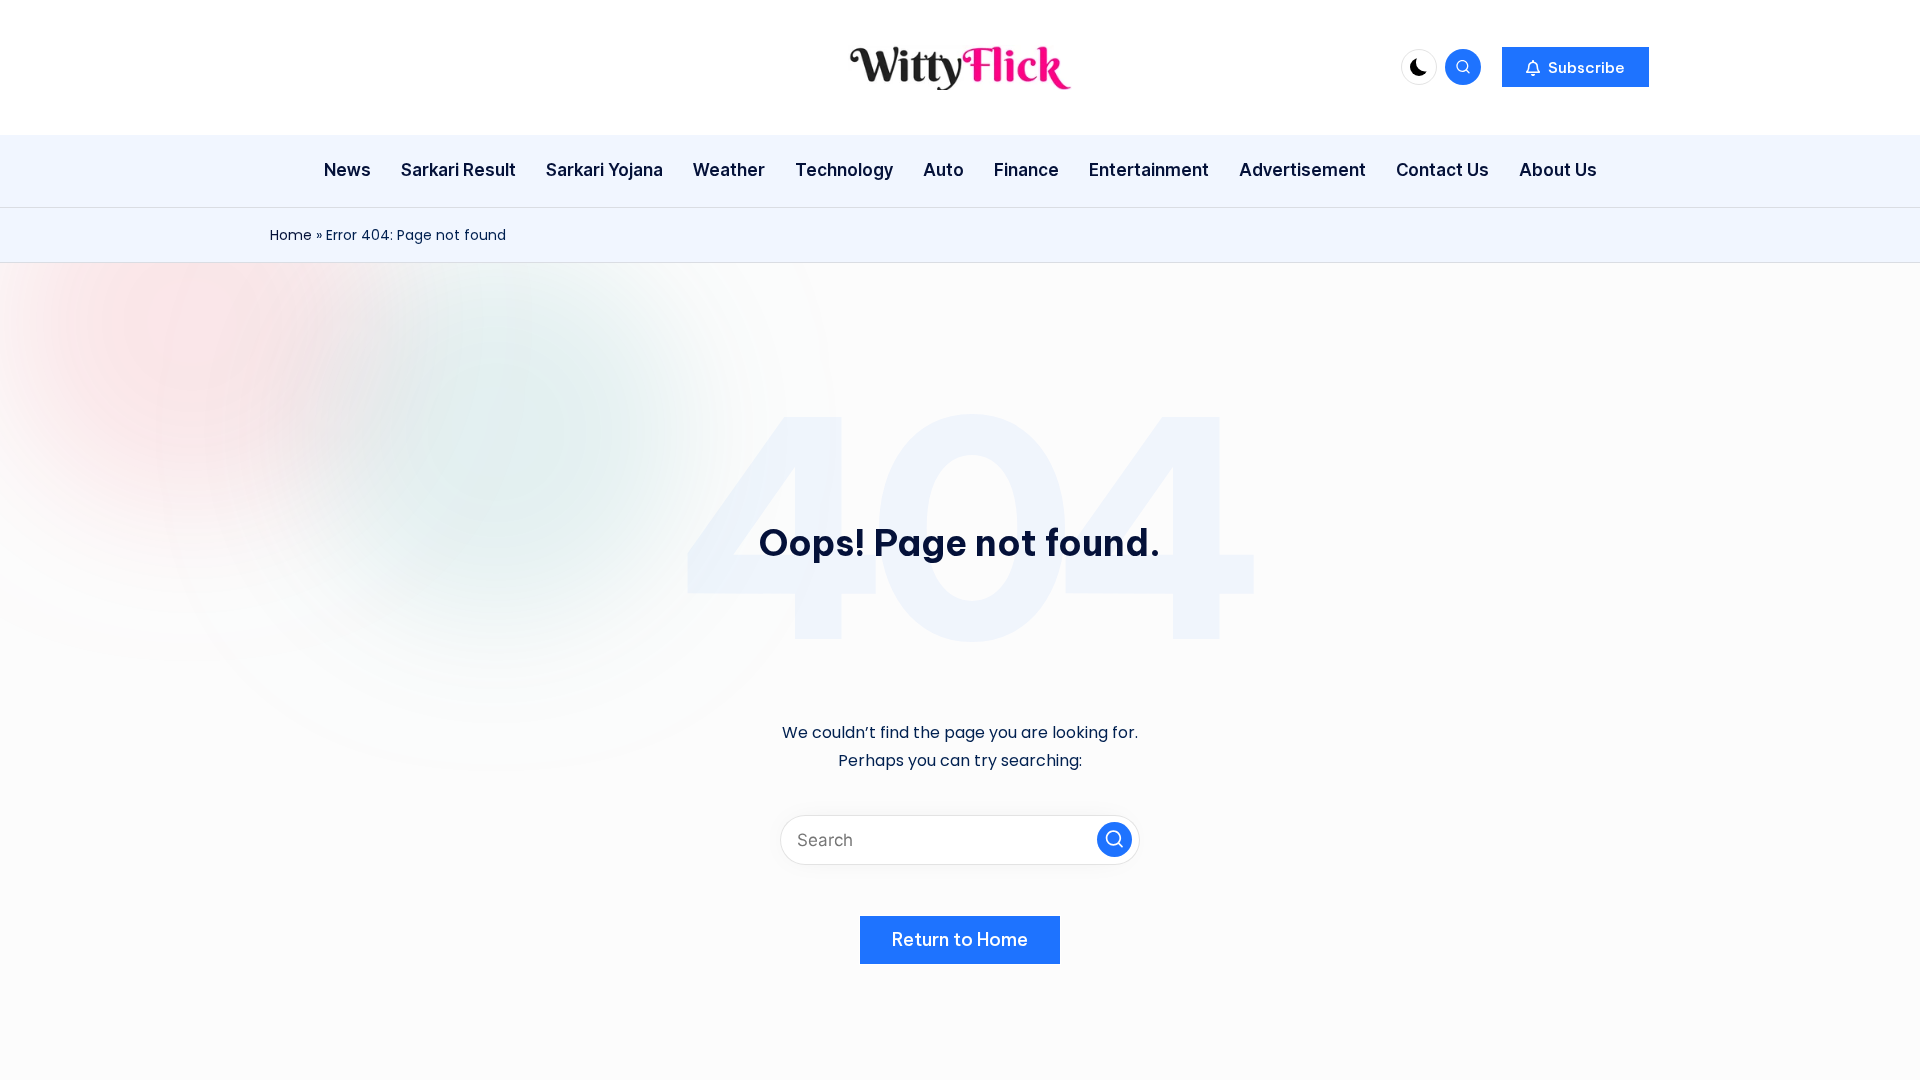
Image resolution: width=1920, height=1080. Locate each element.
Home (291, 235)
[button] (1575, 67)
